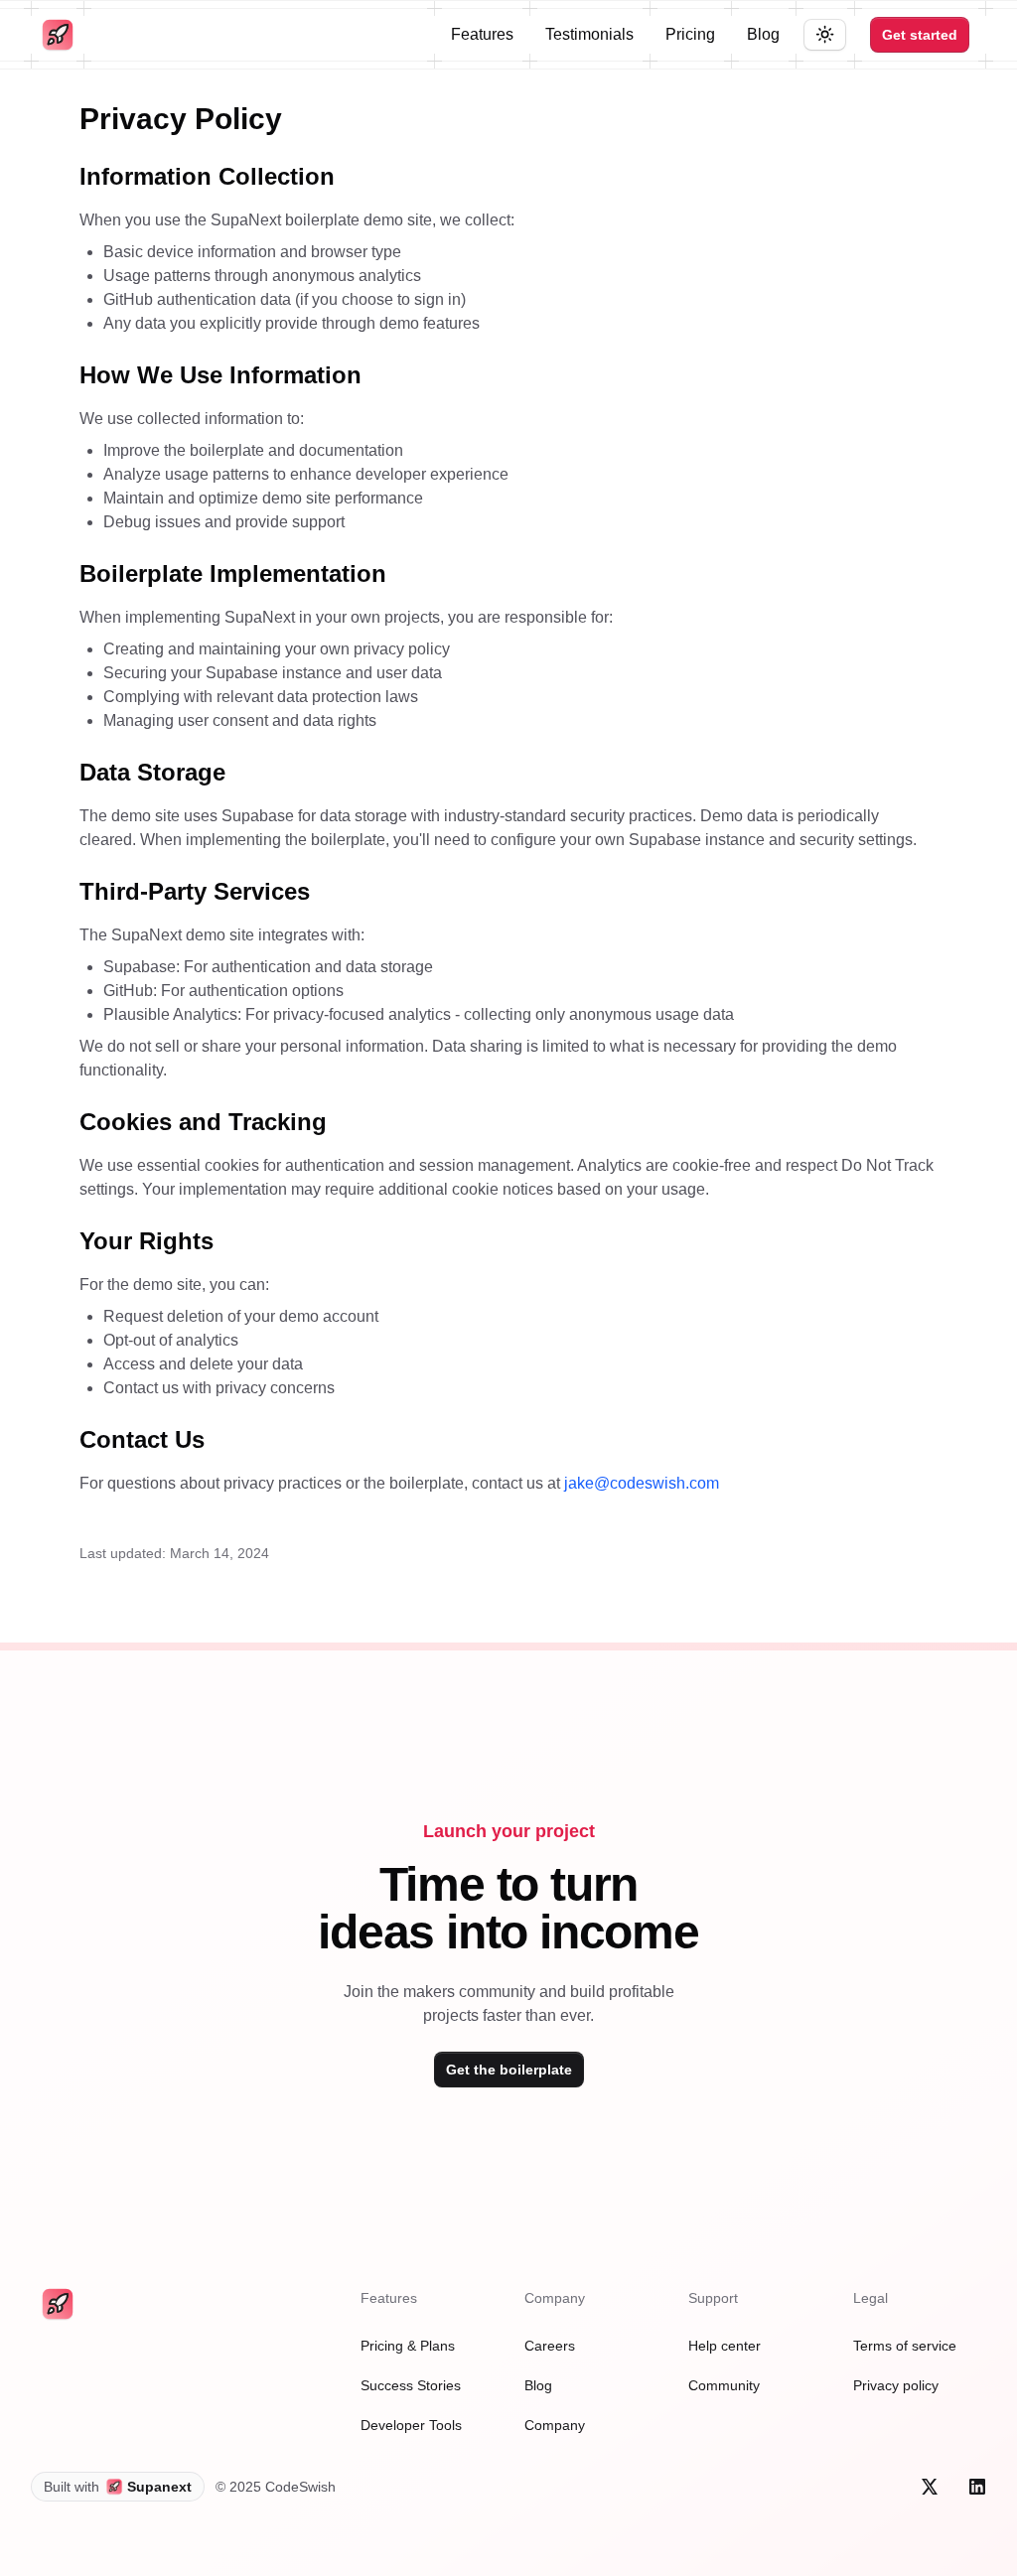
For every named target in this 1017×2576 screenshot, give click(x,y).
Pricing (690, 34)
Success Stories (411, 2385)
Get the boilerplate (509, 2070)
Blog (763, 34)
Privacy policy (896, 2385)
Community (724, 2385)
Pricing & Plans (408, 2346)
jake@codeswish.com (642, 1483)
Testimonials (589, 34)
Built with (118, 2487)
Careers (550, 2346)
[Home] (58, 35)
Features (482, 34)
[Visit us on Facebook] (930, 2487)
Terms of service (905, 2346)
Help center (725, 2346)
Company (555, 2425)
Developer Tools (411, 2425)
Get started (920, 35)
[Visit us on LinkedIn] (977, 2487)
